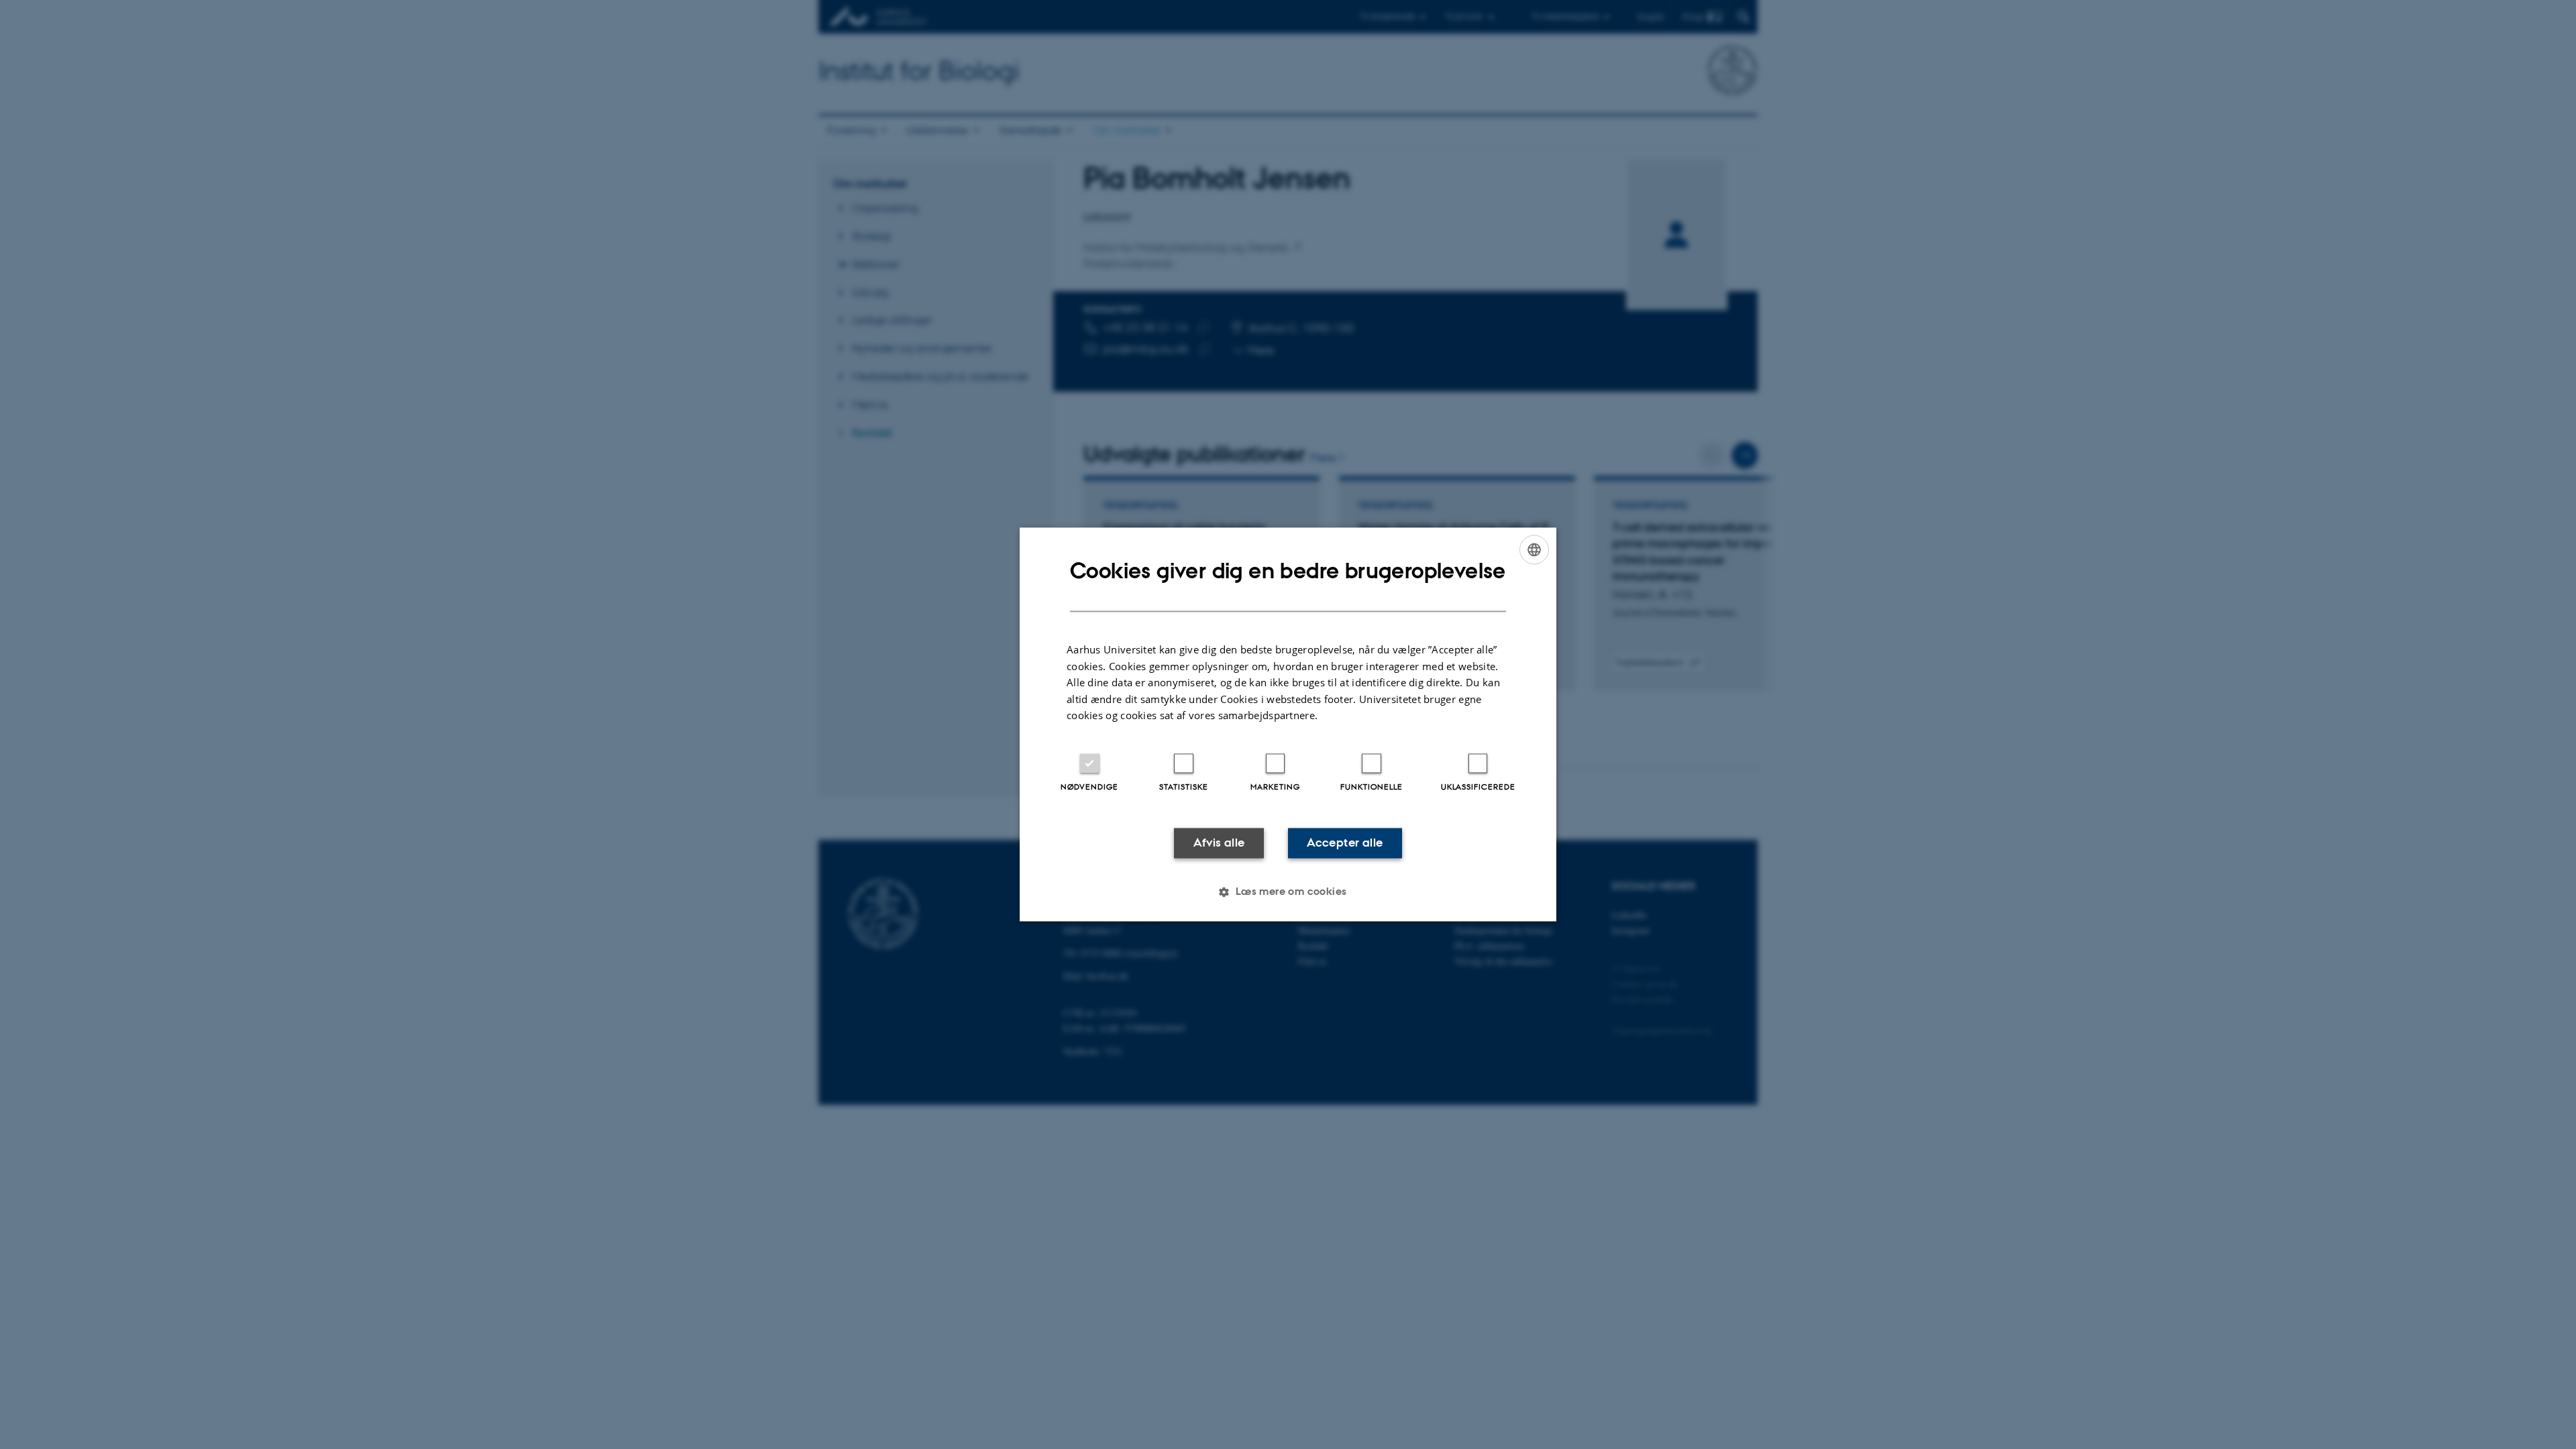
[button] (1288, 892)
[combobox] (1534, 549)
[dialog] (1288, 724)
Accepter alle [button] (1345, 843)
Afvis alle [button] (1219, 843)
